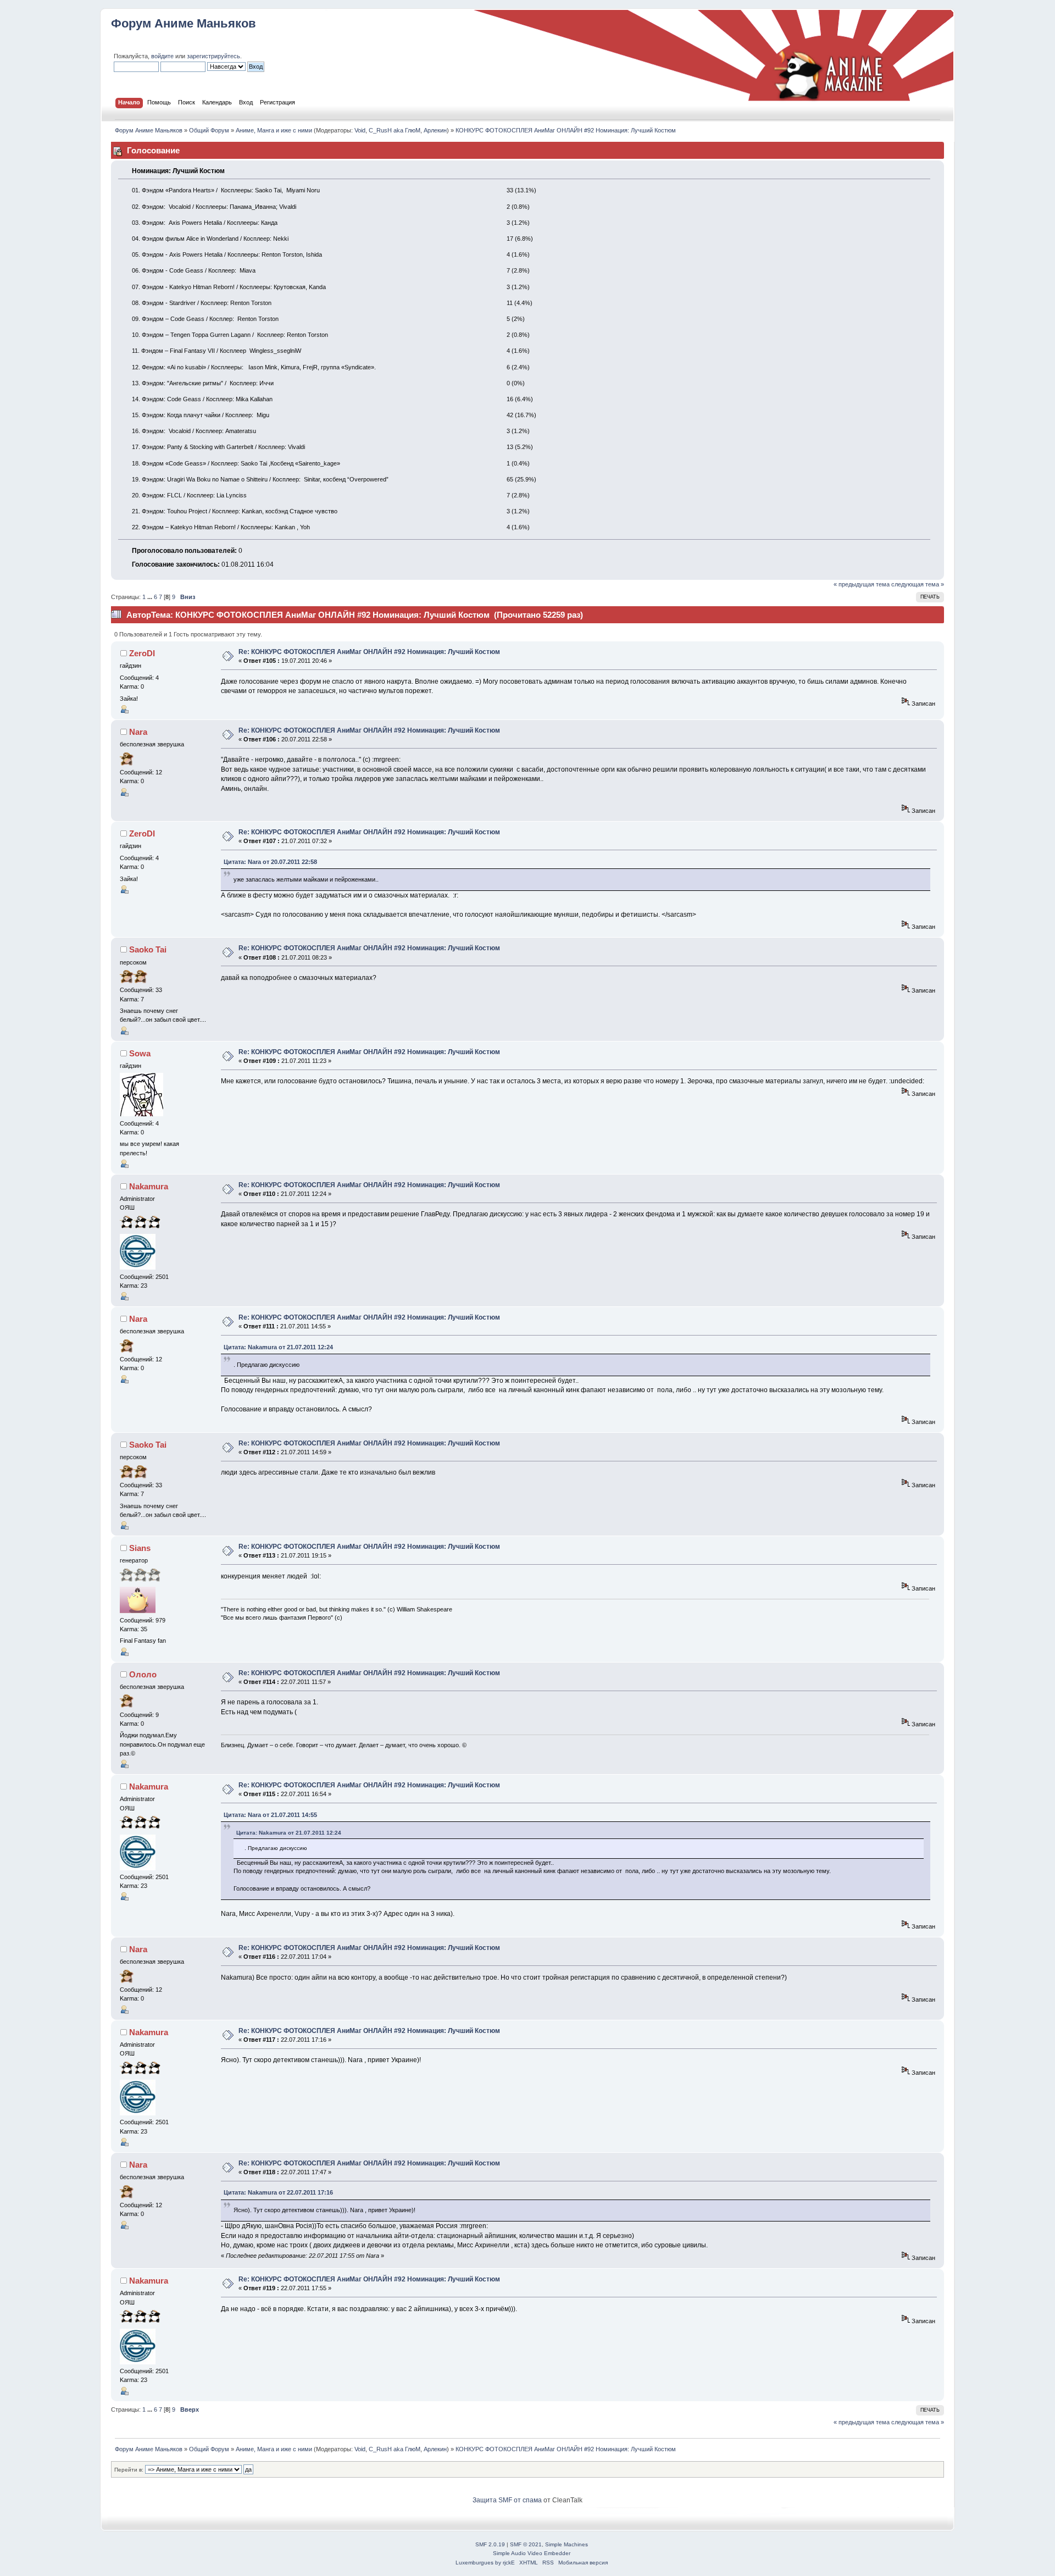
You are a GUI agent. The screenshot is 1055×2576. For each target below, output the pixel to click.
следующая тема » (918, 584)
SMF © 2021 (526, 2544)
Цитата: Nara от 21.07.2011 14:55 (270, 1815)
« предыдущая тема (862, 584)
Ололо (143, 1674)
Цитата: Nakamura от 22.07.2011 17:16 (278, 2192)
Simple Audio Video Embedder (532, 2553)
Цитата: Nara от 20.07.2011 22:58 (270, 862)
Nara (138, 732)
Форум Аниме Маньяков (184, 23)
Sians (140, 1548)
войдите (162, 56)
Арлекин (435, 130)
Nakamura (149, 1186)
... (151, 597)
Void (360, 130)
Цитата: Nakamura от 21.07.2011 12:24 (278, 1347)
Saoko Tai (148, 949)
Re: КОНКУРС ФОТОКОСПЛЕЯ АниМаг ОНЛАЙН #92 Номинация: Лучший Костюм (369, 652)
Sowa (140, 1053)
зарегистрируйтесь (213, 56)
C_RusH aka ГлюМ (395, 130)
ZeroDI (142, 653)
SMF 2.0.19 (490, 2544)
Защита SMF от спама (507, 2500)
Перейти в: (129, 2470)
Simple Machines (567, 2544)
